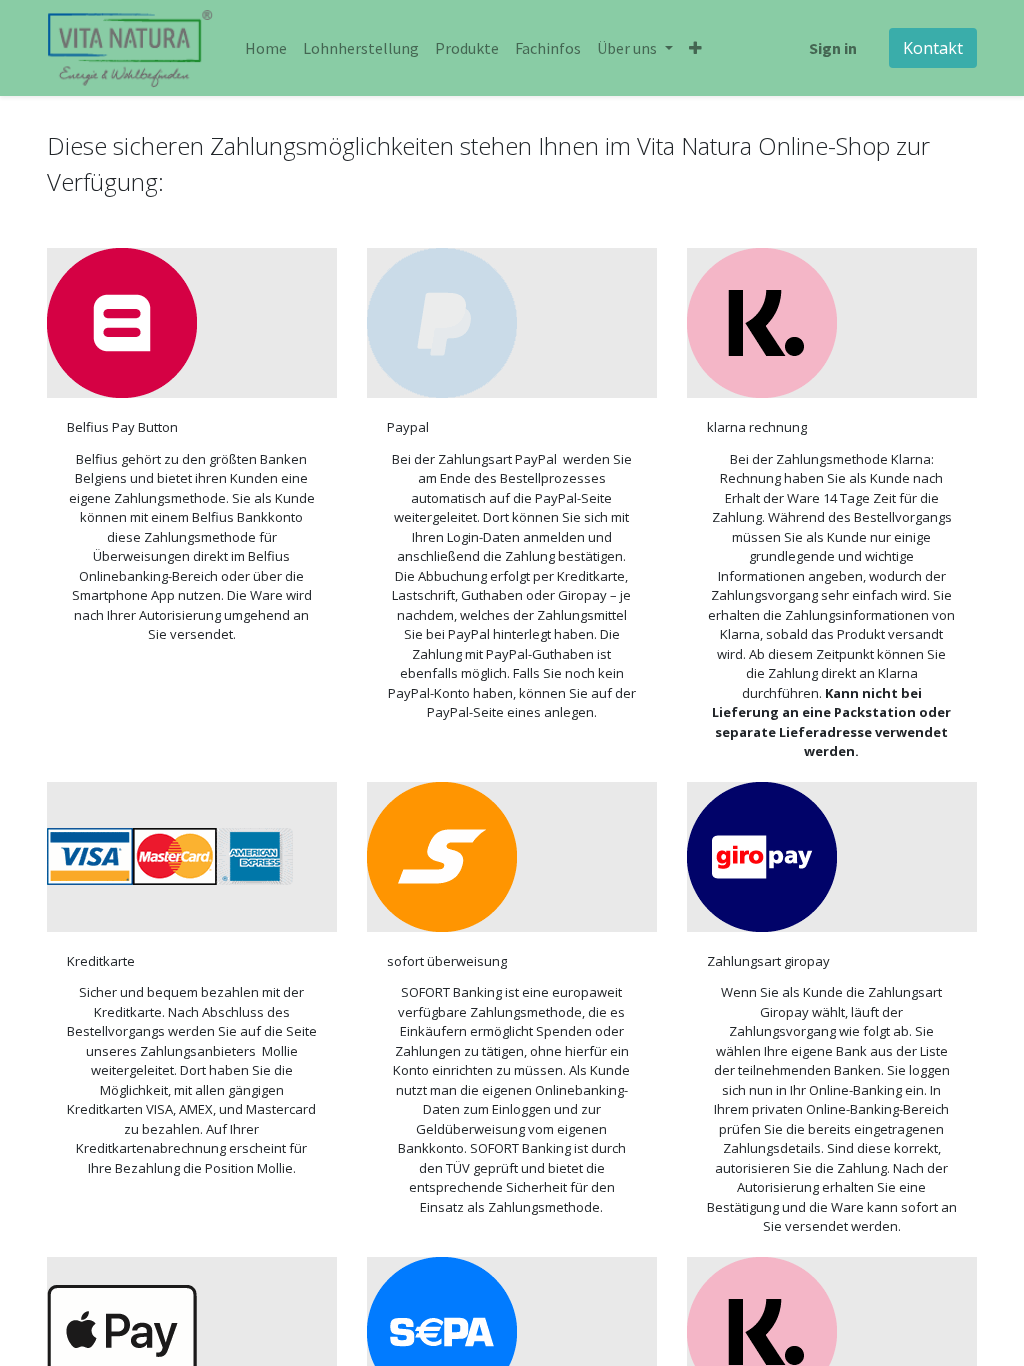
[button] (695, 48)
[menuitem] (266, 48)
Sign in (833, 48)
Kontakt (933, 48)
